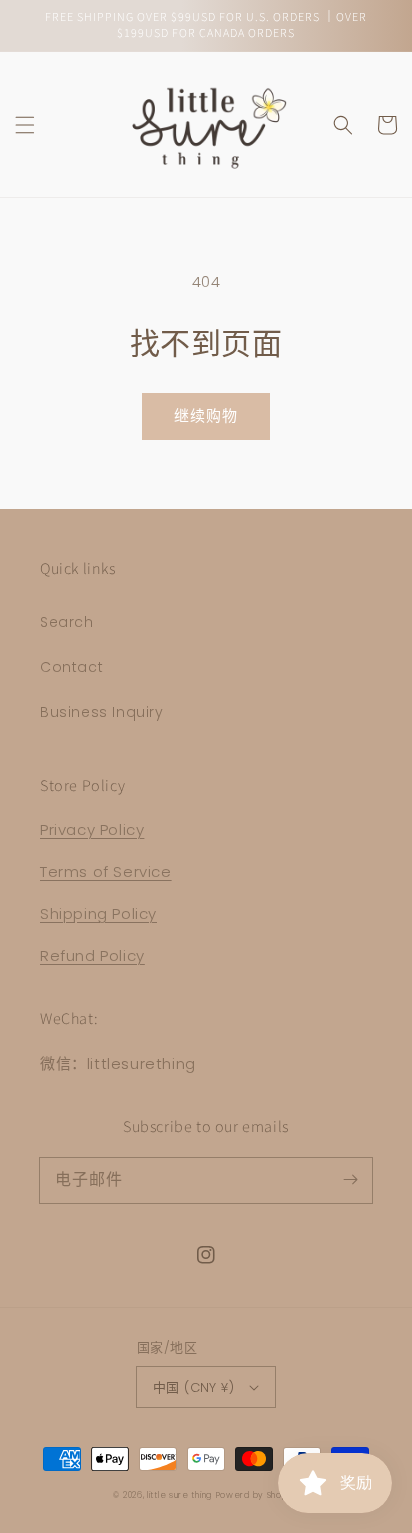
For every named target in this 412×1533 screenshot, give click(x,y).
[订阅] (350, 1180)
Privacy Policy (92, 829)
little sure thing (179, 1495)
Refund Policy (92, 955)
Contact (71, 667)
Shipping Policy (98, 913)
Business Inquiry (102, 712)
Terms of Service (106, 871)
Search (67, 622)
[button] (25, 125)
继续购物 (206, 415)
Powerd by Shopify (257, 1495)
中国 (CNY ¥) (193, 1387)
